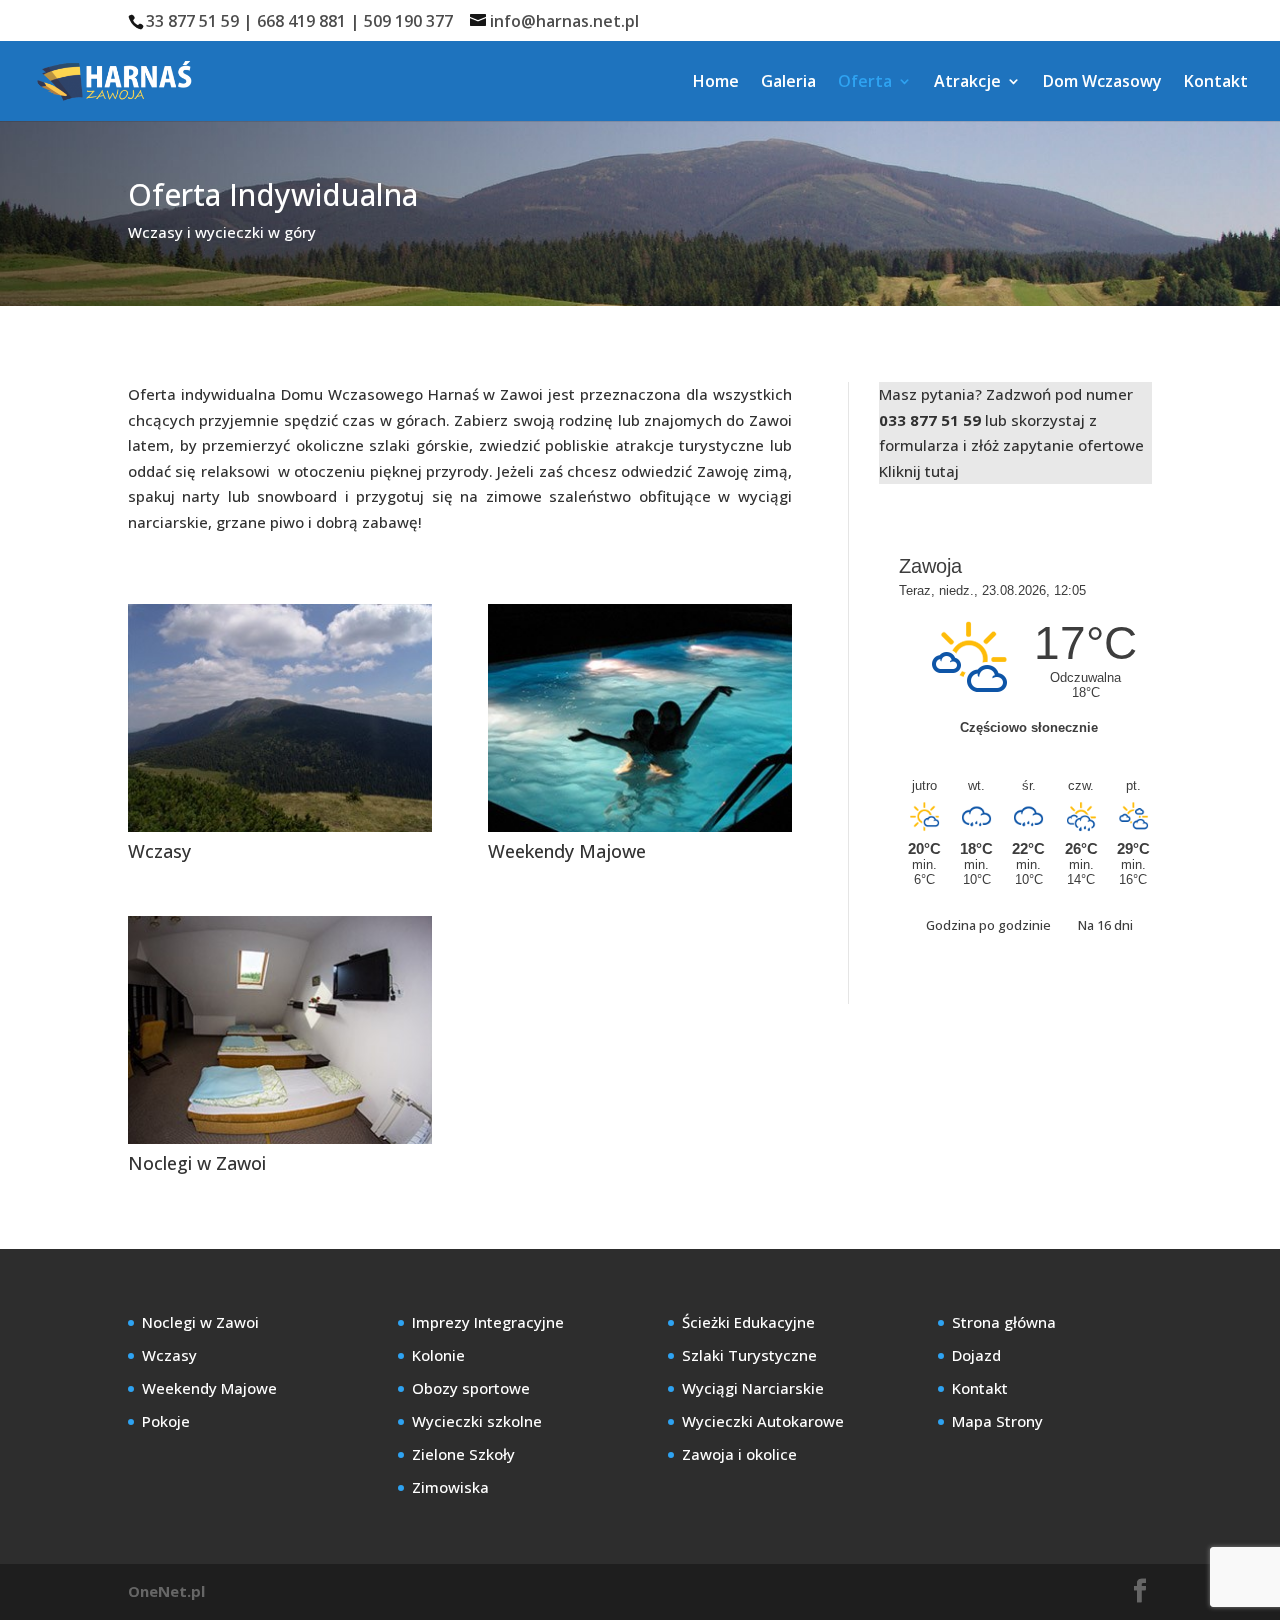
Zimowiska (450, 1487)
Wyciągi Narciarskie (753, 1388)
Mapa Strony (997, 1421)
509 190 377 (408, 21)
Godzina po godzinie (990, 925)
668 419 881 (301, 21)
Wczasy (159, 851)
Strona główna (1004, 1322)
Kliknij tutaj (919, 471)
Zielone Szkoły (463, 1454)
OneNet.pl (166, 1591)
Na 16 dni (1105, 925)
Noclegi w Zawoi (197, 1163)
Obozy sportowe (471, 1388)
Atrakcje (967, 83)
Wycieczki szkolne (477, 1421)
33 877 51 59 (192, 21)
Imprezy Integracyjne (488, 1322)
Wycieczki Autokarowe (763, 1421)
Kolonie (438, 1355)
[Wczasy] (280, 718)
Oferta (865, 83)
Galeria (788, 83)
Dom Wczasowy (1102, 83)
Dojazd (976, 1355)
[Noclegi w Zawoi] (280, 1030)
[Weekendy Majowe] (640, 718)
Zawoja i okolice (739, 1454)
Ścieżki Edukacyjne (748, 1322)
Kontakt (1216, 83)
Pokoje (166, 1421)
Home (716, 83)
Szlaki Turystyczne (749, 1355)
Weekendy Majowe (567, 851)
